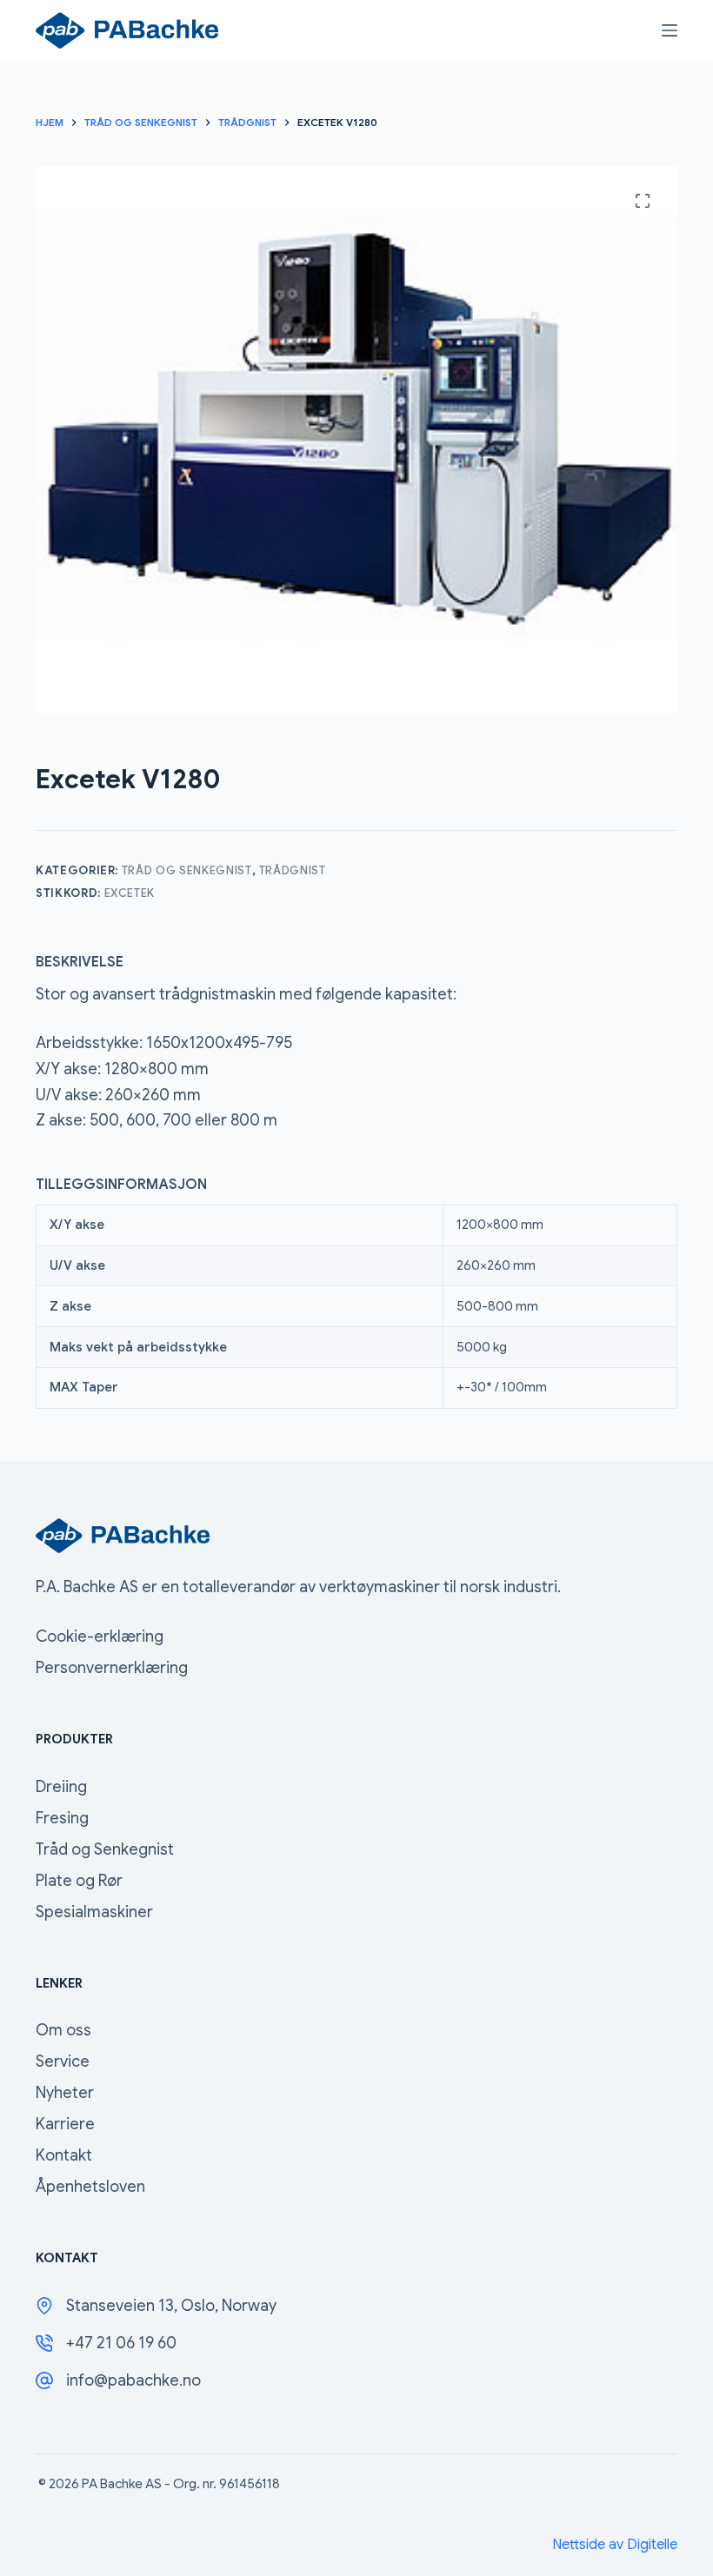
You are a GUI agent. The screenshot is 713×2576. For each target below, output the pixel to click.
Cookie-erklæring (100, 1637)
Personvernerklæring (112, 1668)
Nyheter (65, 2093)
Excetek (130, 893)
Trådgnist (293, 870)
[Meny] (670, 30)
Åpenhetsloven (90, 2187)
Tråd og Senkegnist (187, 870)
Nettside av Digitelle (615, 2545)
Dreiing (61, 1787)
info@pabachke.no (133, 2380)
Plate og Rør (79, 1881)
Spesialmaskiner (94, 1912)
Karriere (65, 2124)
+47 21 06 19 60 (121, 2343)
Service (63, 2061)
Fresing (62, 1818)
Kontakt (64, 2155)
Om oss (63, 2030)
